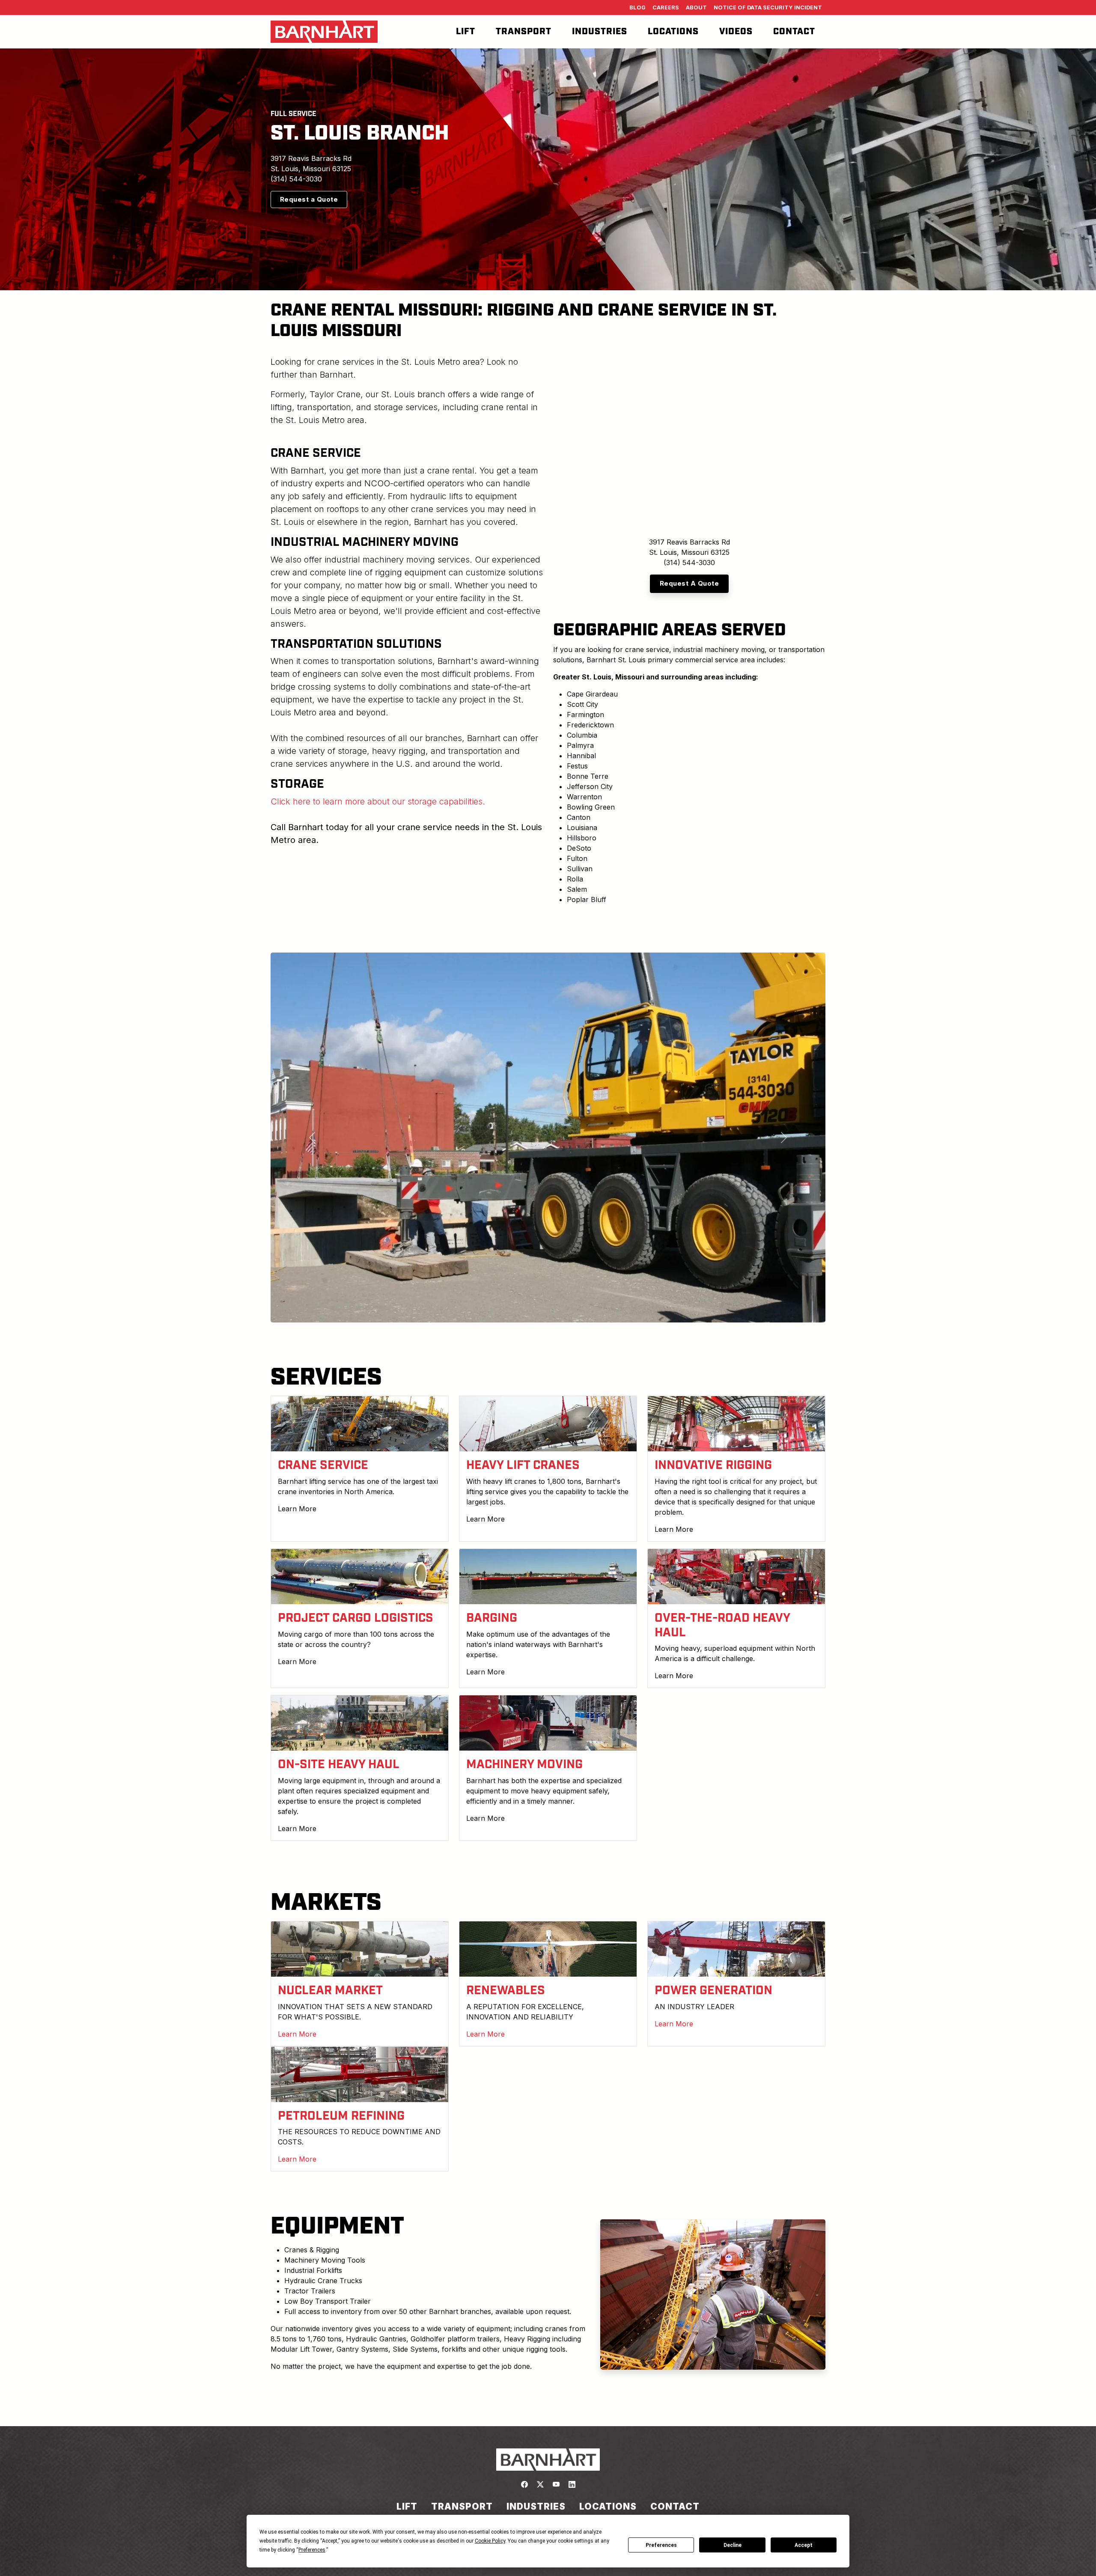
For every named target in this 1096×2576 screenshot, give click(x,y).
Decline (733, 2545)
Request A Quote (689, 583)
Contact (794, 32)
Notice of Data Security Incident (768, 7)
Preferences (661, 2545)
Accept (804, 2545)
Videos (736, 32)
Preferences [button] (312, 2550)
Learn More (297, 1508)
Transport (524, 32)
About (696, 7)
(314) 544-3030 (296, 179)
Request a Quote (309, 199)
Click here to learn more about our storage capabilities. (378, 801)
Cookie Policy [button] (490, 2541)
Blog (637, 7)
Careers (666, 7)
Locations (673, 32)
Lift (466, 32)
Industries (600, 32)
